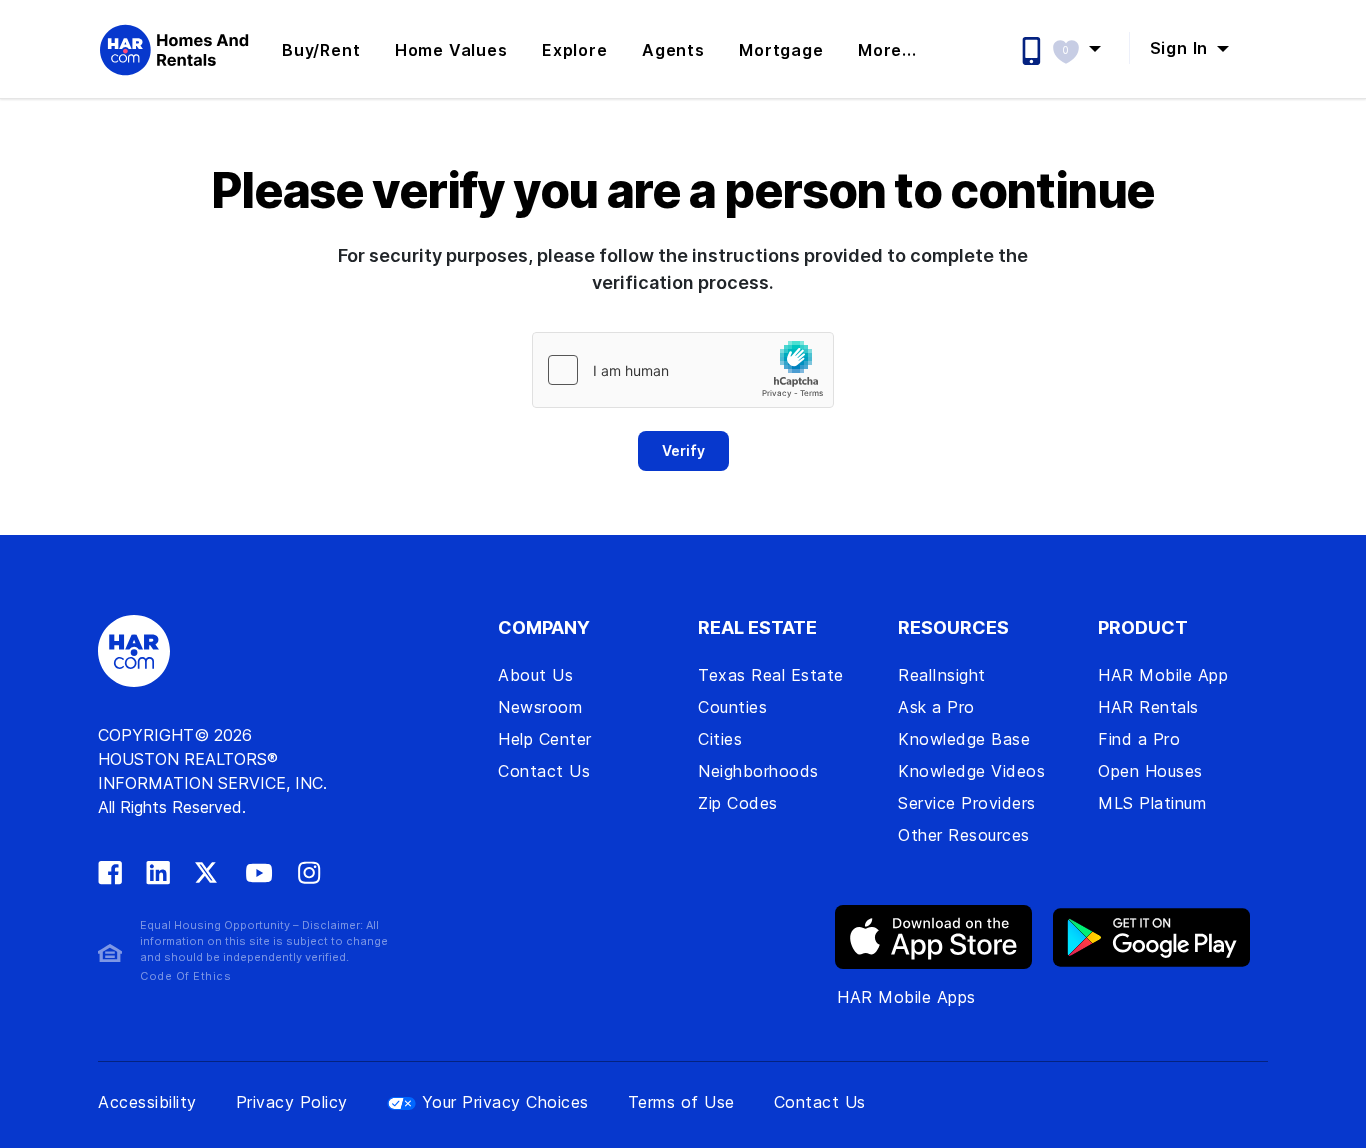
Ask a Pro (936, 707)
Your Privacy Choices (505, 1102)
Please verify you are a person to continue (683, 191)
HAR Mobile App (1163, 675)
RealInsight (942, 675)
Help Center (545, 739)
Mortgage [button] (781, 50)
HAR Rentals (1148, 707)
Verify (683, 450)
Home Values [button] (451, 50)
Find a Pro (1139, 739)
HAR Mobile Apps (906, 997)
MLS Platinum (1152, 803)
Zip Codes (738, 803)
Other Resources (964, 835)
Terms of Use (681, 1102)
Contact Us (544, 771)
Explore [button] (575, 50)
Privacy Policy (292, 1102)
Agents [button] (673, 50)
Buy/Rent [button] (321, 50)
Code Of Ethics (185, 976)
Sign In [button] (1181, 48)
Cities (720, 739)
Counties (732, 707)
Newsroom (540, 707)
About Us (535, 675)
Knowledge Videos (971, 771)
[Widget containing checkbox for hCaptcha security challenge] (683, 370)
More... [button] (887, 50)
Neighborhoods (758, 771)
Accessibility (147, 1102)
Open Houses (1150, 771)
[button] (1086, 48)
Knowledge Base (964, 739)
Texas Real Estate (771, 675)
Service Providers (967, 803)
